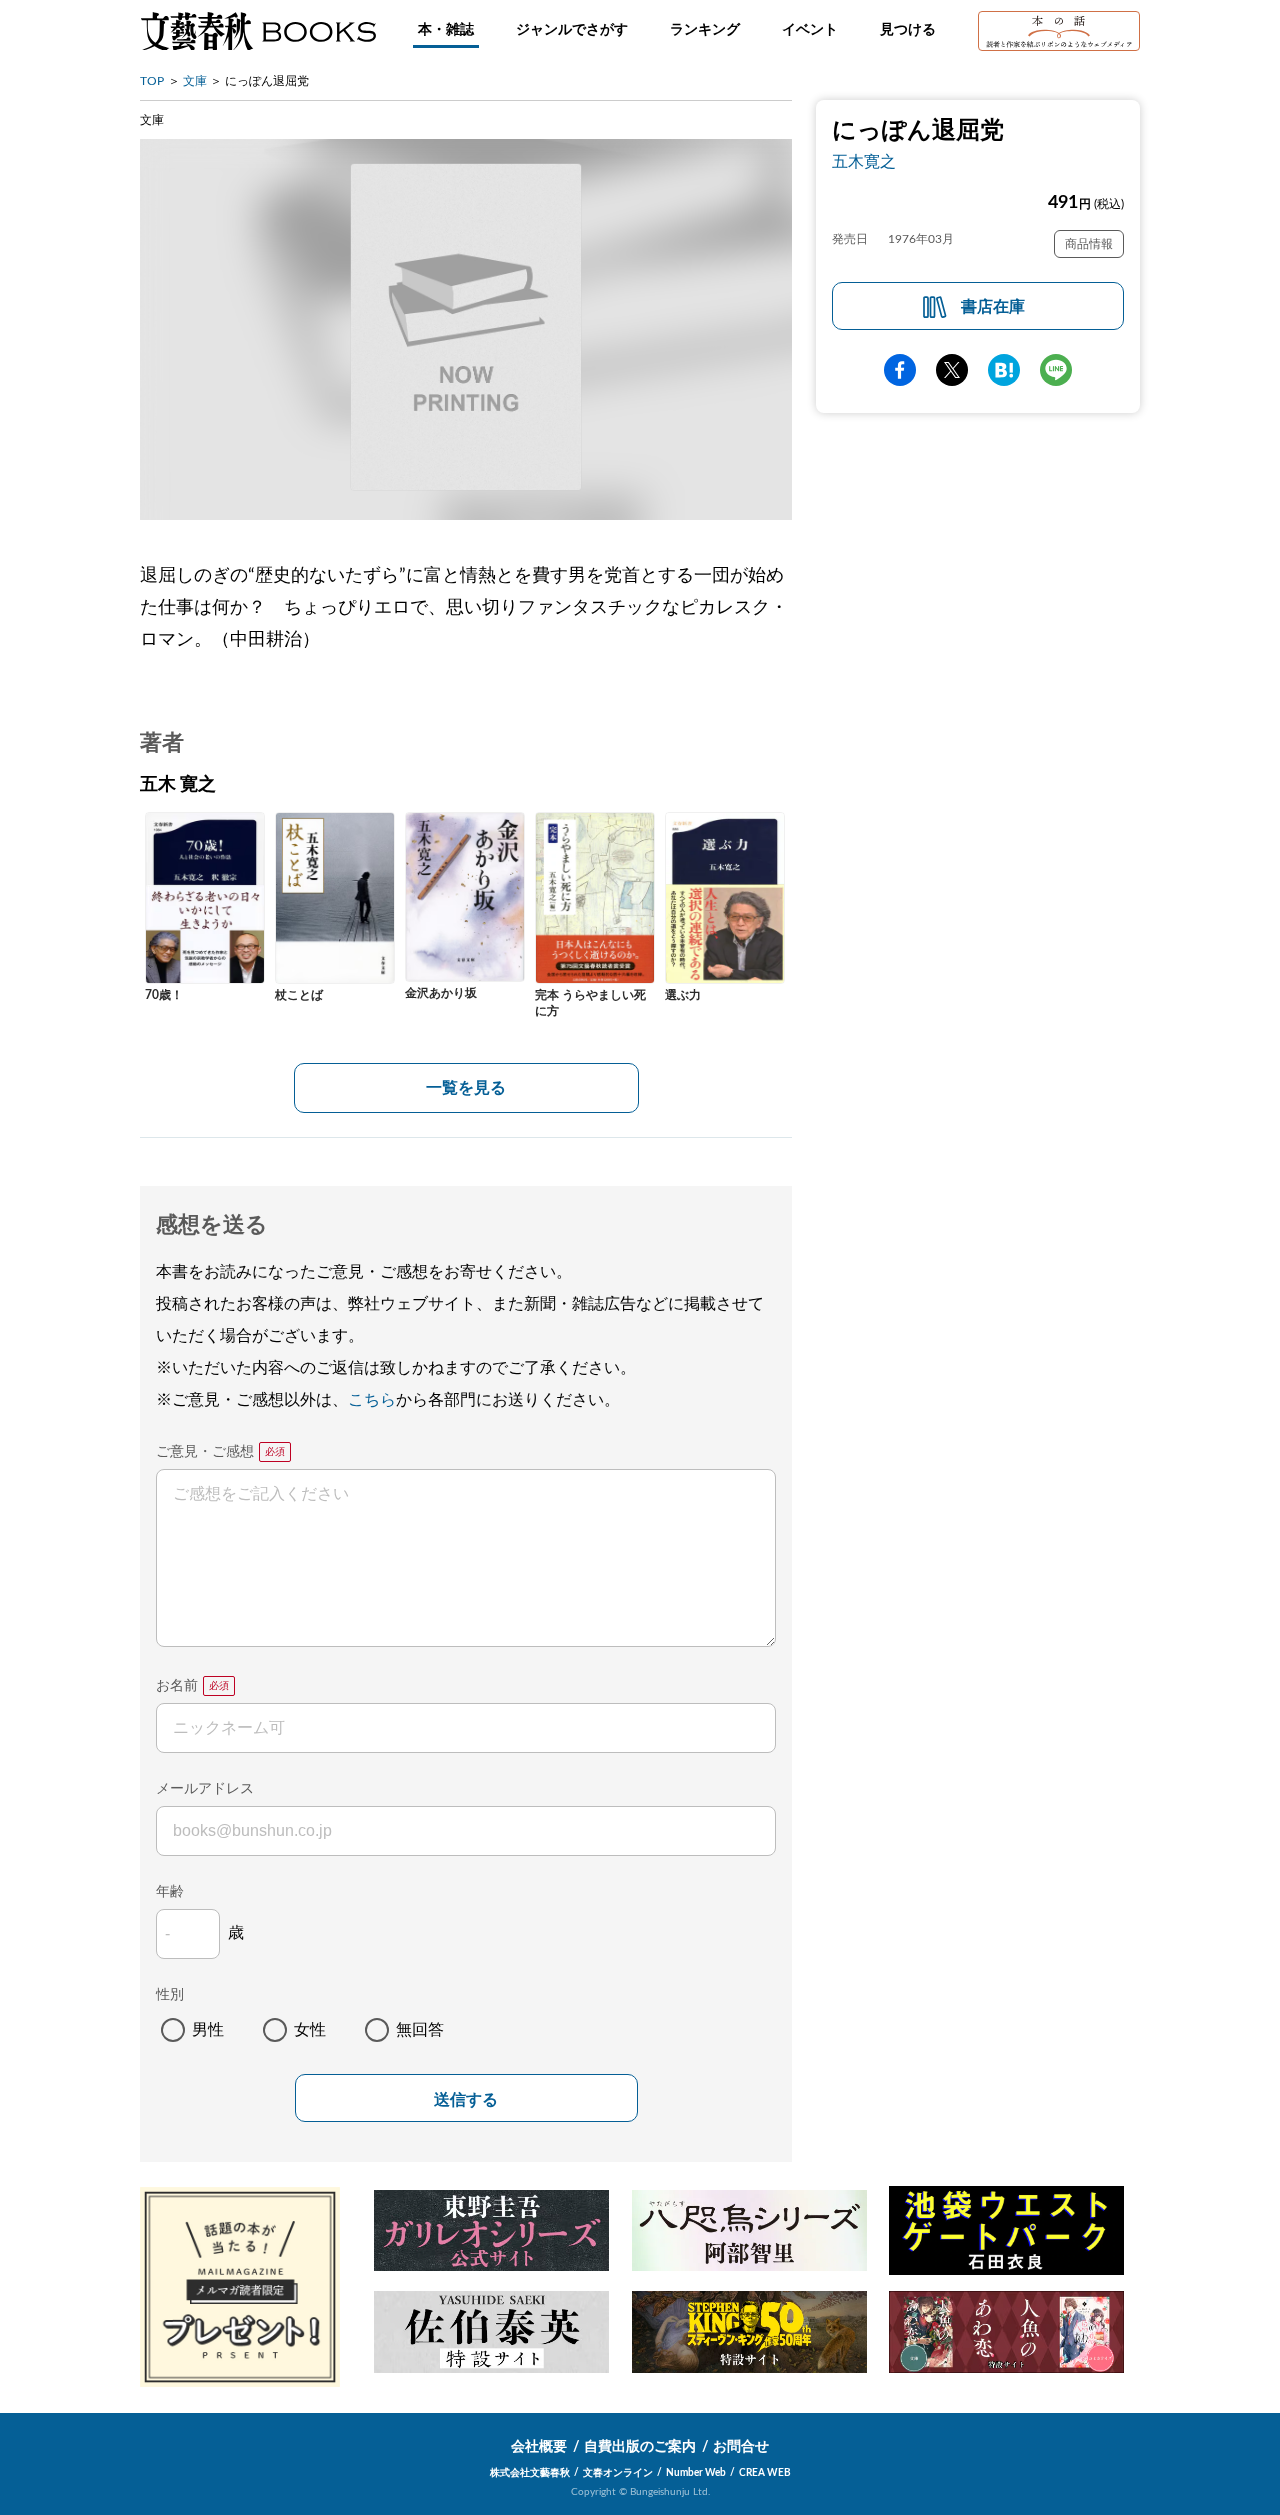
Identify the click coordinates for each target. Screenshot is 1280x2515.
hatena (1004, 370)
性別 (170, 1995)
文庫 (195, 81)
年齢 (170, 1892)
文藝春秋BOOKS (258, 31)
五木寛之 (864, 162)
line (1056, 370)
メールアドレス (205, 1789)
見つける (908, 30)
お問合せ (741, 2447)
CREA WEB (765, 2473)
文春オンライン (618, 2473)
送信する (466, 2099)
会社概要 (539, 2447)
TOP (152, 81)
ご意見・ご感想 (205, 1452)
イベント (810, 30)
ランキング (705, 30)
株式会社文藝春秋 (530, 2473)
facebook (900, 370)
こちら (372, 1400)
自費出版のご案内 (640, 2447)
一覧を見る (466, 1088)
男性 (208, 2030)
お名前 (177, 1686)
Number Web (696, 2473)
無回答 (420, 2030)
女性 (310, 2030)
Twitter (952, 370)
